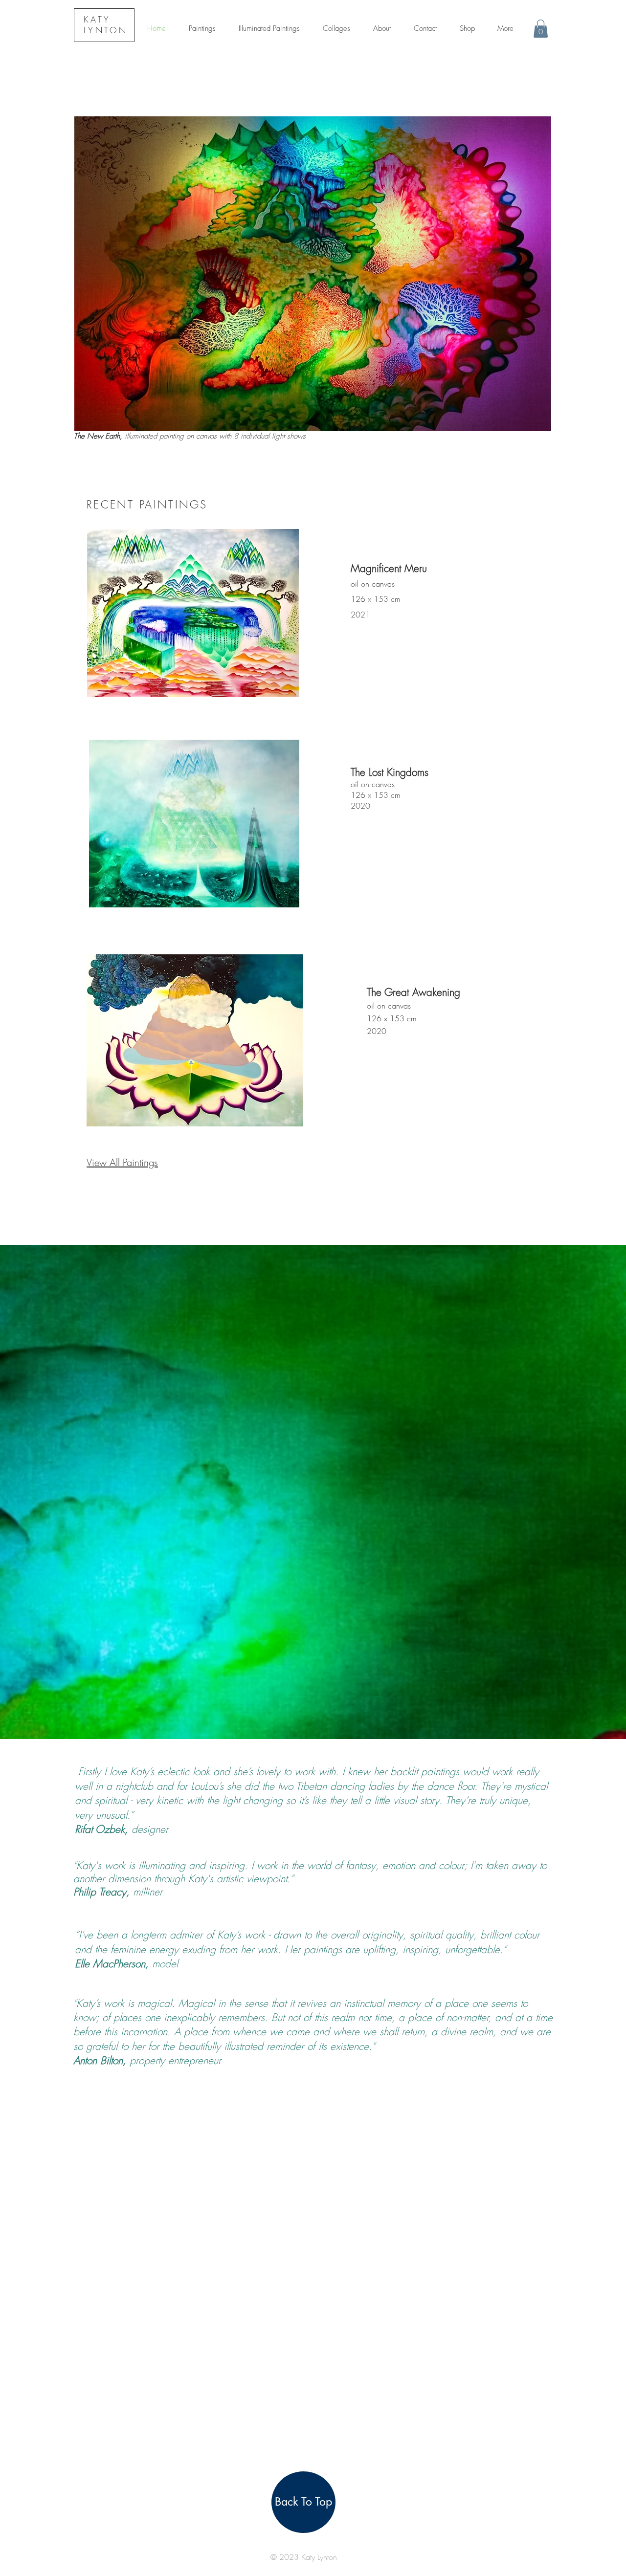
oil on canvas (373, 584)
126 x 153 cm (376, 599)
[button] (541, 29)
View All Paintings (122, 1162)
